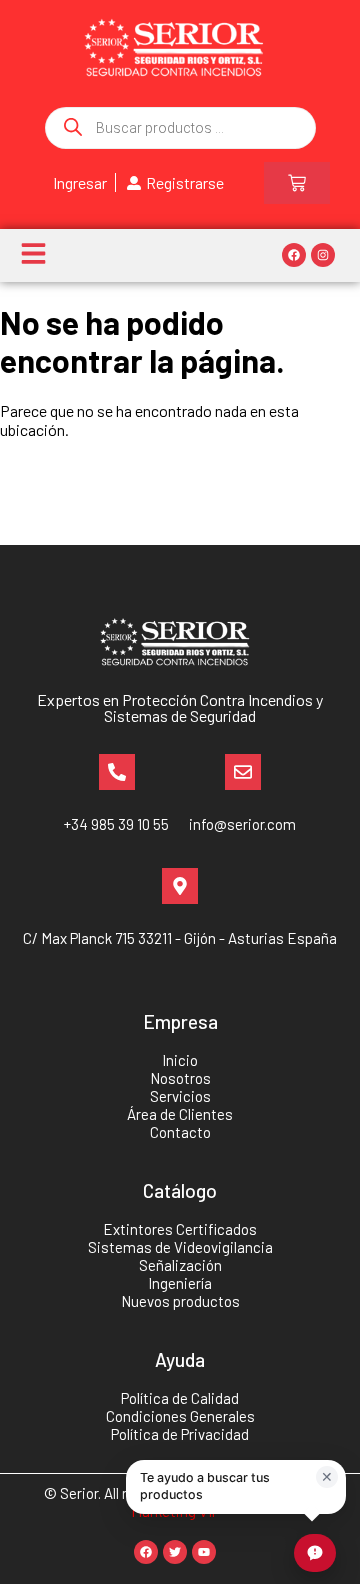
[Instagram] (323, 255)
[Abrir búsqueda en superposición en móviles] (180, 128)
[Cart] (297, 183)
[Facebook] (294, 255)
